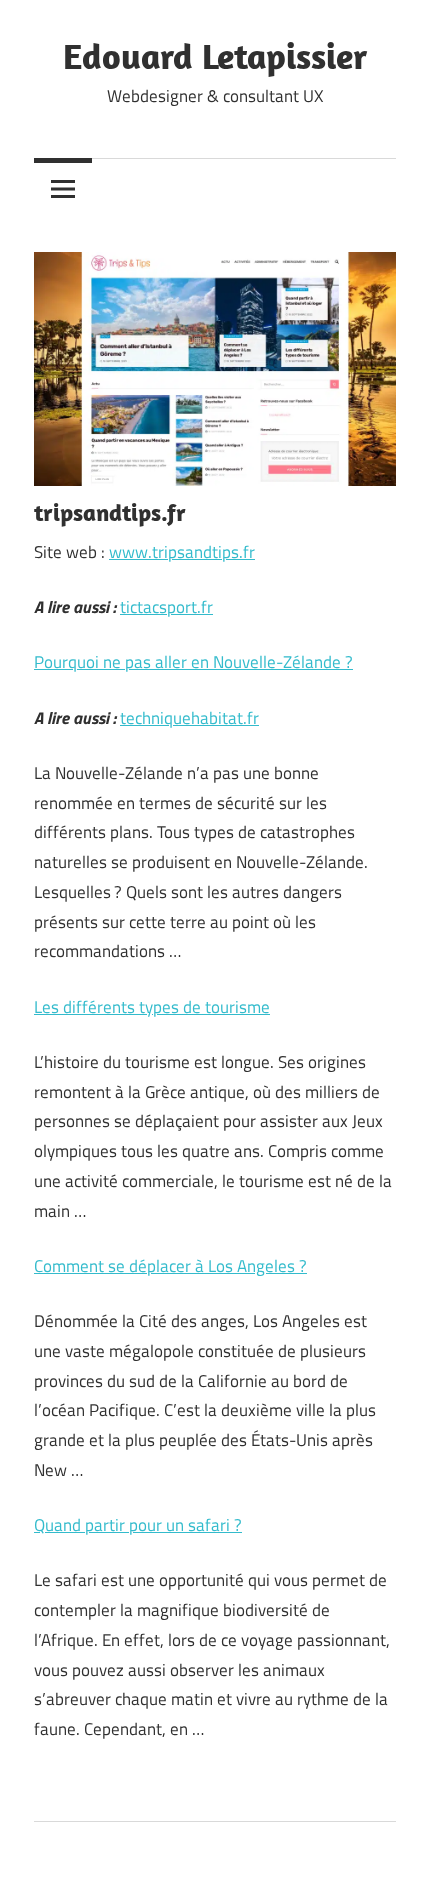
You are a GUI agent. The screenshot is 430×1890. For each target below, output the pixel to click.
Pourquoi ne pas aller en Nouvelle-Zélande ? (193, 662)
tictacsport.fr (166, 607)
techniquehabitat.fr (189, 718)
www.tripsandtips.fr (182, 552)
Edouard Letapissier (215, 55)
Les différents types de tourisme (152, 1007)
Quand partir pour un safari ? (138, 1525)
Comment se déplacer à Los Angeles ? (170, 1266)
